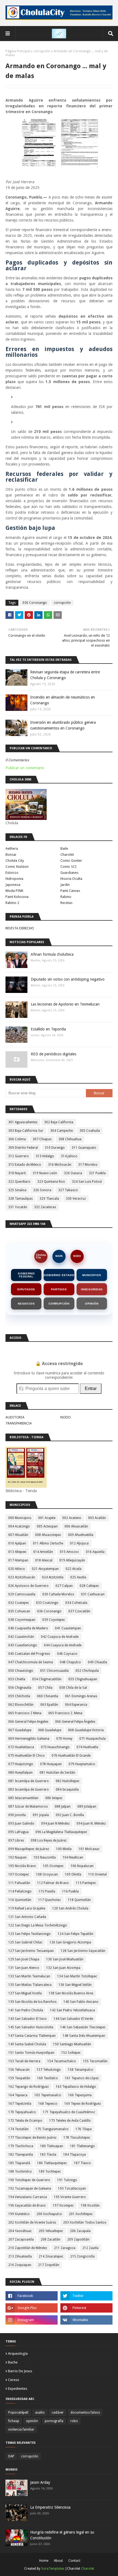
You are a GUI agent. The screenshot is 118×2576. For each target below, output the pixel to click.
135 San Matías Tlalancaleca (30, 1985)
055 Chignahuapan (83, 1679)
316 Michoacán (60, 1165)
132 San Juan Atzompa (63, 1968)
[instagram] (32, 2320)
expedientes (18, 2389)
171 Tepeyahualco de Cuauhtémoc (69, 2112)
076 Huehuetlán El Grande (71, 1756)
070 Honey (64, 1739)
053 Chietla (17, 1679)
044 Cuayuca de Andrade (63, 1645)
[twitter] (86, 2296)
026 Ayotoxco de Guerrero (28, 1586)
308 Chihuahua (70, 1139)
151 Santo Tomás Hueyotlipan (31, 2053)
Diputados (26, 1289)
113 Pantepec (86, 1883)
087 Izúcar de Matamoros (28, 1807)
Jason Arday (40, 2482)
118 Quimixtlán (79, 1900)
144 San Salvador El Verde (73, 2019)
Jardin (65, 885)
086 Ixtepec (54, 1798)
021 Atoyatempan (45, 1569)
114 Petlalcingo (20, 1891)
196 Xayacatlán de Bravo (27, 2205)
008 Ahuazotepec (48, 1535)
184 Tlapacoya (75, 2155)
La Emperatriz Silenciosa (50, 2507)
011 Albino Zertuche (48, 1543)
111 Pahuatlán (19, 1883)
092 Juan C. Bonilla (70, 1815)
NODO (77, 1256)
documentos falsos (85, 2413)
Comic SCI (68, 867)
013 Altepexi (17, 1552)
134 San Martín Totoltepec (77, 1976)
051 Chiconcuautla (54, 1671)
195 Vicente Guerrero (70, 2197)
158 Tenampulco (81, 2070)
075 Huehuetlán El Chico (26, 1756)
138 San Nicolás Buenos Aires (71, 1993)
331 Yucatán (18, 1207)
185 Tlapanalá (19, 2163)
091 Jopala (41, 1815)
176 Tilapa (84, 2129)
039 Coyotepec (54, 1620)
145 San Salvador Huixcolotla (31, 2027)
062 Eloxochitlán (21, 1705)
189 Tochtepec (50, 2172)
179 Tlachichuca (21, 2146)
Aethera (12, 848)
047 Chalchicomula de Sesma (31, 1662)
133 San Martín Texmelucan (29, 1976)
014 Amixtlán (43, 1552)
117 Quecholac (50, 1900)
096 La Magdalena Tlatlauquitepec (61, 1832)
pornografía (54, 2421)
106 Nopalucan (82, 1866)
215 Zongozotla (82, 2256)
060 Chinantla (48, 1696)
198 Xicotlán (90, 2205)
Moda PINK (14, 891)
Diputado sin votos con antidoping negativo (68, 979)
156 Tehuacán (19, 2070)
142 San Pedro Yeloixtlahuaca (72, 2010)
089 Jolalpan (87, 1807)
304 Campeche (61, 1131)
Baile (64, 848)
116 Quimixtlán (20, 1900)
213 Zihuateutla (20, 2256)
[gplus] (32, 2308)
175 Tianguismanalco (52, 2129)
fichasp (14, 2421)
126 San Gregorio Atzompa (70, 1942)
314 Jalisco (69, 1156)
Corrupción (59, 1304)
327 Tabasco (68, 1190)
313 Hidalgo (45, 1156)
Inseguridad (92, 1289)
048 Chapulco (70, 1662)
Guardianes (69, 873)
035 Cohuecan (19, 1611)
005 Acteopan (47, 1526)
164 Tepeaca (18, 2095)
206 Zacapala (80, 2231)
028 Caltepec (89, 1586)
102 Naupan (17, 1857)
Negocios (26, 1304)
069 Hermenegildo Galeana (29, 1739)
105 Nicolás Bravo (22, 1866)
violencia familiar (21, 2429)
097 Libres (16, 1840)
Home (44, 2561)
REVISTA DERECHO (20, 928)
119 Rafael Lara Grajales (27, 1908)
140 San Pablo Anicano (81, 2002)
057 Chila (45, 1688)
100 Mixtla (64, 1849)
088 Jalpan (63, 1807)
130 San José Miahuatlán (65, 1959)
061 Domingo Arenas (81, 1696)
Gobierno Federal (26, 1275)
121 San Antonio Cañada (27, 1917)
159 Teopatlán (19, 2078)
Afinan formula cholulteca (52, 954)
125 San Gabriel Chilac (25, 1942)
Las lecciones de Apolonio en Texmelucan (65, 1004)
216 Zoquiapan (20, 2265)
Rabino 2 (12, 903)
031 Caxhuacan (93, 1594)
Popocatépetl (18, 2413)
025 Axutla (78, 1577)
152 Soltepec (71, 2053)
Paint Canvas (70, 891)
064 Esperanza (76, 1705)
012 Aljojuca (79, 1543)
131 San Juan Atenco (24, 1968)
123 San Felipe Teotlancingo (29, 1934)
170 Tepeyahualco (22, 2112)
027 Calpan (64, 1586)
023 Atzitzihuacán (22, 1577)
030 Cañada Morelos (58, 1594)
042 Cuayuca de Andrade (60, 1637)
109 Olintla (73, 1874)
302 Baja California (59, 1122)
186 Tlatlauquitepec (52, 2163)
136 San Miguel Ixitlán (75, 1985)
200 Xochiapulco (49, 2214)
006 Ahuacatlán (76, 1526)
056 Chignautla (20, 1688)
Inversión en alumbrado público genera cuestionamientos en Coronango (63, 725)
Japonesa (13, 885)
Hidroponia (14, 879)
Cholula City (15, 861)
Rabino (66, 897)
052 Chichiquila (87, 1671)
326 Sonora (42, 1190)
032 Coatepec (19, 1603)
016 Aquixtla (95, 1552)
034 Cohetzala (76, 1603)
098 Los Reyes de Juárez (49, 1840)
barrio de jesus (20, 2371)
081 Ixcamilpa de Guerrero (29, 1781)
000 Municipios (20, 1518)
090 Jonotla (17, 1815)
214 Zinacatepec (51, 2256)
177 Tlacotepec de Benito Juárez (32, 2138)
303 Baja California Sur (26, 1131)
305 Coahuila (90, 1131)
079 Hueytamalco (82, 1764)
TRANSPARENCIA (19, 1423)
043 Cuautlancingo (23, 1645)
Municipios (92, 1275)
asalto (40, 2413)
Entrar (91, 1388)
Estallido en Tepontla (48, 1029)
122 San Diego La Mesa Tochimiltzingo (38, 1925)
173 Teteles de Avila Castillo (70, 2121)
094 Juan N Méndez (55, 1823)
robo (74, 2421)
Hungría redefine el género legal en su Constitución (62, 2535)
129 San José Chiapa (24, 1959)
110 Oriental (97, 1874)
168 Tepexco (48, 2104)
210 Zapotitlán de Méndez (28, 2248)
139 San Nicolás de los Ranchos (32, 2002)
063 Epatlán (49, 1705)
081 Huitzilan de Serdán (57, 1773)
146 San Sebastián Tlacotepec (83, 2027)
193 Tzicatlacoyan (72, 2189)
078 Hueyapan (51, 1764)
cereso (14, 2380)
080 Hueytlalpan (20, 1773)
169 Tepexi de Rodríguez (83, 2104)
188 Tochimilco (20, 2172)
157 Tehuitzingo (49, 2070)
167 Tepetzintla (20, 2104)
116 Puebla (70, 1891)
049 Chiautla (97, 1662)
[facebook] (32, 2296)
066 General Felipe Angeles (28, 1722)
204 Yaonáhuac (20, 2231)
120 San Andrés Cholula (70, 1908)
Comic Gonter (71, 861)
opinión (32, 2421)
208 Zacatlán (50, 2239)
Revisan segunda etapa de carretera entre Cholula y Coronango (65, 675)
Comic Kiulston (17, 867)
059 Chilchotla (19, 1696)
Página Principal (18, 51)
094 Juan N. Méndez (91, 1823)
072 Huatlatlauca (21, 1747)
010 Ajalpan (17, 1543)
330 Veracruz (76, 1199)
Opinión (92, 1304)
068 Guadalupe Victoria (86, 1730)
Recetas (66, 903)
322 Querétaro (19, 1182)
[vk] (86, 2320)
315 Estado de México (25, 1165)
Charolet (67, 855)
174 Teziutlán (18, 2129)
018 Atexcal (44, 1560)
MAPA (59, 1256)
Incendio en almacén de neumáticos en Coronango (63, 700)
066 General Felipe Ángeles (75, 1722)
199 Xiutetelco (19, 2214)
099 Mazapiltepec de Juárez (29, 1849)
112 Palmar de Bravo (53, 1883)
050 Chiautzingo (21, 1671)
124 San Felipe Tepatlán (75, 1934)
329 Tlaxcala (49, 1199)
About (58, 2561)
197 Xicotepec (63, 2205)
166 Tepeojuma (80, 2095)
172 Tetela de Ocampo (25, 2121)
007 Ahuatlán (18, 1535)
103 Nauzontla (45, 1857)
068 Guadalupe (50, 1730)
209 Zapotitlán (78, 2239)
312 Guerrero (19, 1156)
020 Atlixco (17, 1569)
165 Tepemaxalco (48, 2095)
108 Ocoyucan (47, 1874)
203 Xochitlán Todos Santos (85, 2222)
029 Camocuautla (22, 1594)
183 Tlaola (48, 2155)
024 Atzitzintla (53, 1577)
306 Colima (17, 1139)
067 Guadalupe (20, 1730)
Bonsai (11, 855)
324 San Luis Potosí (87, 1182)
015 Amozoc (69, 1552)
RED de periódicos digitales (54, 1054)
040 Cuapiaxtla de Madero (28, 1628)
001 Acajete (47, 1518)
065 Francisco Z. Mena (65, 1713)
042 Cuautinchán (21, 1637)
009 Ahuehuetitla (81, 1535)
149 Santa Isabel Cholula (27, 2044)
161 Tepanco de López (82, 2078)
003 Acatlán (97, 1518)
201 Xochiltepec (81, 2214)
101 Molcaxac (89, 1849)
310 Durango (55, 1148)
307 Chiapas (42, 1139)
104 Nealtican (73, 1857)
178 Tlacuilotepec (77, 2138)
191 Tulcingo (67, 2180)
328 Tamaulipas (20, 1199)
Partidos (59, 1289)
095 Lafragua (18, 1832)
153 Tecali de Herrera (24, 2061)
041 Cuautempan (68, 1628)
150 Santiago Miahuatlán (72, 2044)
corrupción (42, 51)
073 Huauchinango (55, 1747)
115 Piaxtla (47, 1891)
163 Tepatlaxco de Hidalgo (76, 2087)
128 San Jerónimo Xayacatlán (83, 1951)
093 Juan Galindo (21, 1823)
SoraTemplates (53, 2569)
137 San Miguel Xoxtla (25, 1993)
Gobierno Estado (59, 1275)
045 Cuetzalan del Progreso (29, 1654)
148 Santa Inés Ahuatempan (84, 2036)
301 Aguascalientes (23, 1122)
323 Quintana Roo (51, 1182)
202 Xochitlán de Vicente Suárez (32, 2222)
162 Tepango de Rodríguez (29, 2087)
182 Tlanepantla (21, 2155)
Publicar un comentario (25, 768)
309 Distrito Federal (23, 1148)
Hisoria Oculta (71, 879)
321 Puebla (97, 1173)
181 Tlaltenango (82, 2146)
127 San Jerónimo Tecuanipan (31, 1951)
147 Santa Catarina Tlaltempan (32, 2036)
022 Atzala (74, 1569)
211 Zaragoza (65, 2248)
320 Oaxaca (73, 1173)
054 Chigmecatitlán (47, 1679)
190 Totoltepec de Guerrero (29, 2180)
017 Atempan (18, 1560)
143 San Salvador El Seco (27, 2019)
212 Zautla (90, 2248)
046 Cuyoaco (67, 1654)
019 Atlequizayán (72, 1560)
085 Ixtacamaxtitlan (23, 1798)
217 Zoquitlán (49, 2265)
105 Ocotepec (53, 1866)
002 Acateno (72, 1518)
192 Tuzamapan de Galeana (30, 2189)
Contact (74, 2561)
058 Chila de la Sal (73, 1688)
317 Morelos (88, 1165)
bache (13, 2362)
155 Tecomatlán (95, 2061)
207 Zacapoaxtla (21, 2239)
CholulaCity (41, 1256)
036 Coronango (35, 603)
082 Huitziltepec (68, 1781)
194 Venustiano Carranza (28, 2197)
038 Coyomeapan (22, 1620)
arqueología (18, 2354)
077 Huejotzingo (21, 1764)
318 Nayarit (17, 1173)
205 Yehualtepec (51, 2231)
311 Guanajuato (84, 1148)
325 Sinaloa (17, 1190)
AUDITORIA (15, 1417)
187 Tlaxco (82, 2163)
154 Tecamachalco (62, 2061)
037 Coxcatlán (79, 1611)
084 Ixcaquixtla (67, 1790)
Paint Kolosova (17, 897)
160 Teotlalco (47, 2078)
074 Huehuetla (87, 1747)
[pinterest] (86, 2308)
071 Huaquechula (92, 1739)
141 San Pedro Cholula (26, 2010)
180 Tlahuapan (52, 2146)
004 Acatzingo (19, 1526)
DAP (11, 2456)
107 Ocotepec (19, 1874)
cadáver (58, 2413)
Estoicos (12, 873)
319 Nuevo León (45, 1173)
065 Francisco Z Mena (25, 1713)
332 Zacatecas (45, 1207)
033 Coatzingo (47, 1603)
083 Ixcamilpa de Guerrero (29, 1790)
